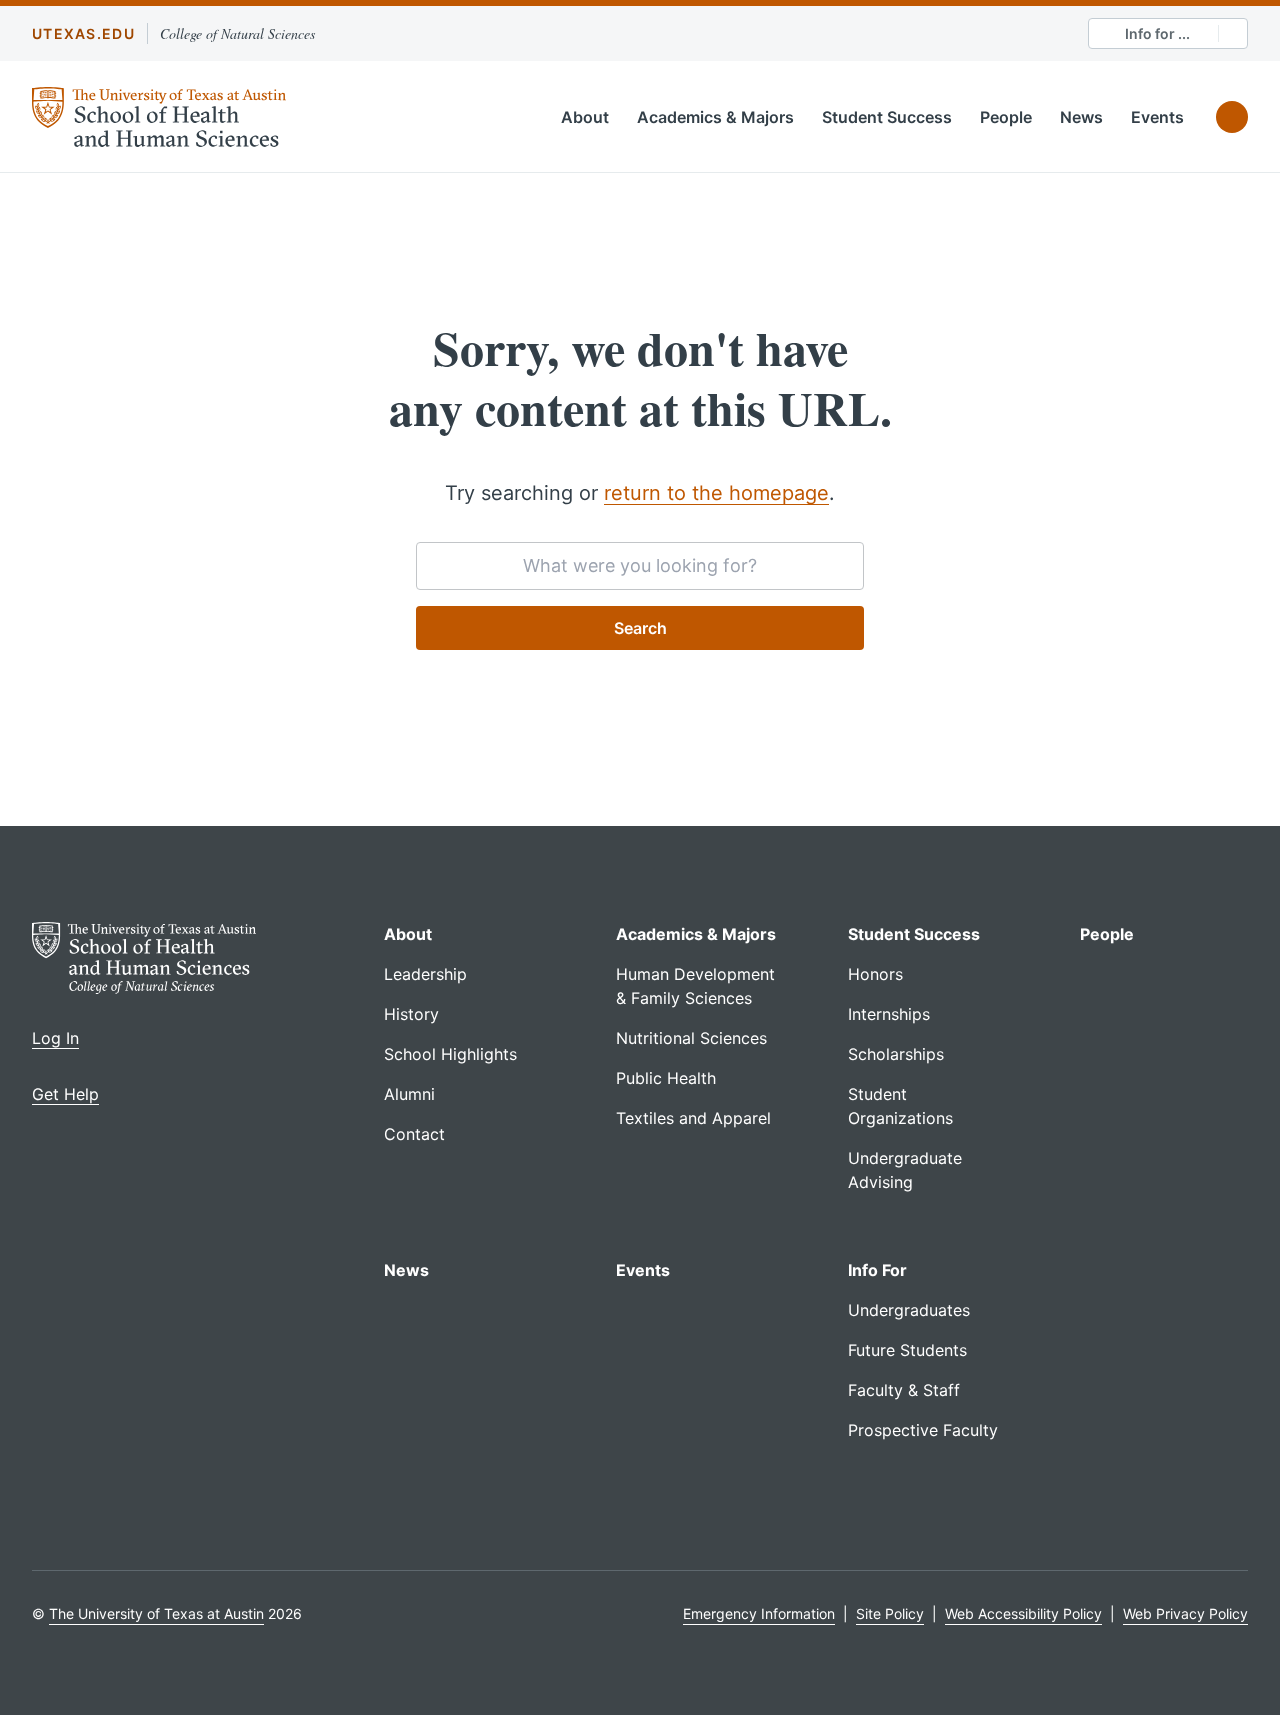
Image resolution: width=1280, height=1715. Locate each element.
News (1081, 117)
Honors (875, 974)
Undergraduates (909, 1310)
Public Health (666, 1078)
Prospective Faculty (923, 1430)
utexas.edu (83, 33)
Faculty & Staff (904, 1390)
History (411, 1014)
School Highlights (450, 1054)
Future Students (907, 1350)
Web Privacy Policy (1185, 1613)
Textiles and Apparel (693, 1118)
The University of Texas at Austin (156, 1613)
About (585, 117)
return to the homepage (716, 493)
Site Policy (890, 1613)
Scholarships (896, 1054)
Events (1157, 117)
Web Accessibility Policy (1023, 1613)
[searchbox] (640, 566)
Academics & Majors (715, 117)
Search (640, 628)
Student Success (887, 117)
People (1006, 117)
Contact (414, 1134)
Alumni (409, 1094)
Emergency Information (759, 1613)
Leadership (425, 974)
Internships (889, 1014)
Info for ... (1157, 33)
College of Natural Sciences (237, 33)
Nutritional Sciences (691, 1038)
